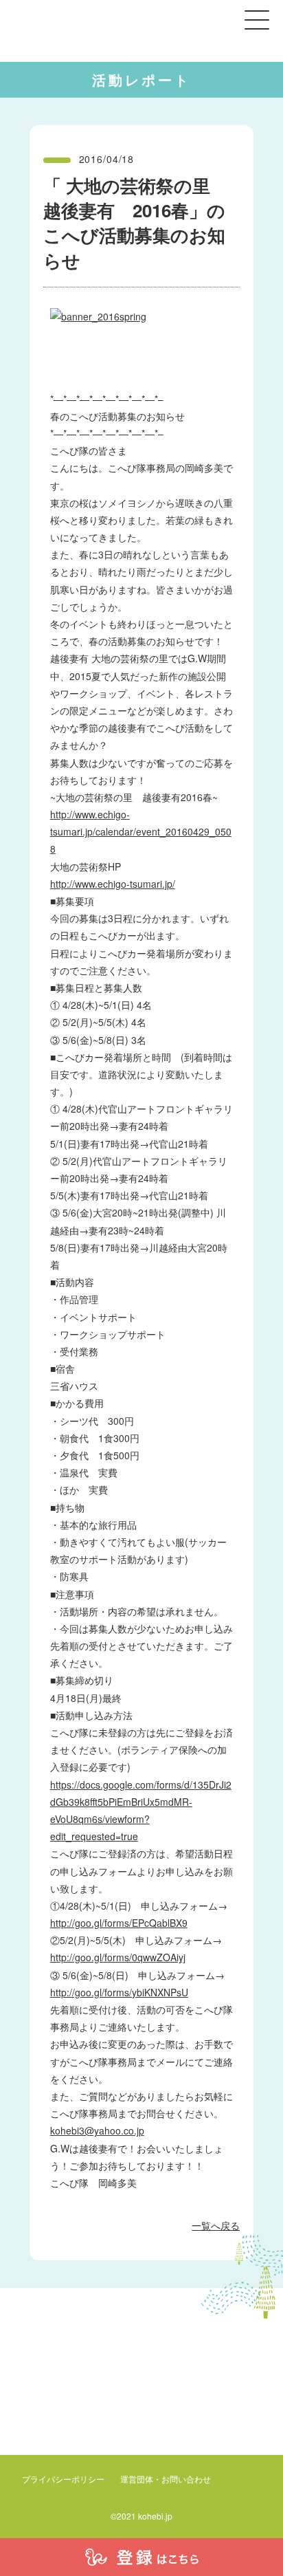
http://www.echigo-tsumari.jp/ (113, 884)
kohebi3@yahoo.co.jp (97, 2130)
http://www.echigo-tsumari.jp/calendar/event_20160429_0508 (141, 831)
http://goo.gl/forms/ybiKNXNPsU (119, 1992)
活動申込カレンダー (170, 2452)
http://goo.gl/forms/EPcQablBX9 (119, 1923)
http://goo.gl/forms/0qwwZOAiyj (118, 1957)
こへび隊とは (73, 2452)
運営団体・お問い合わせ (166, 2479)
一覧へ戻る (216, 2225)
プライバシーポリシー (63, 2479)
